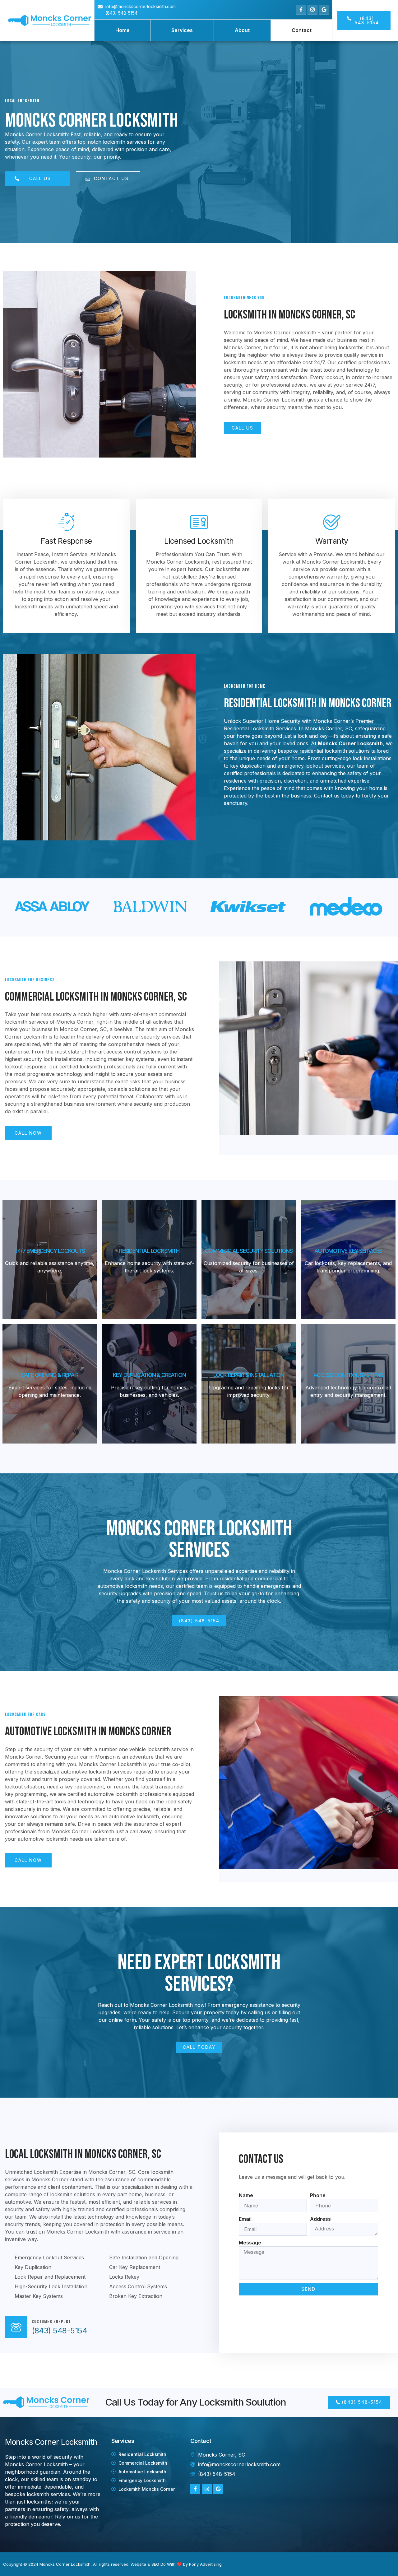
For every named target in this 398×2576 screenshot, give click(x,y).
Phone (318, 2195)
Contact (302, 30)
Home (123, 30)
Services (182, 30)
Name (246, 2195)
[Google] (324, 10)
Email (245, 2219)
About (242, 30)
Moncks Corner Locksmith (65, 2564)
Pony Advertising (205, 2564)
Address (320, 2219)
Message (250, 2243)
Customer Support (51, 2322)
